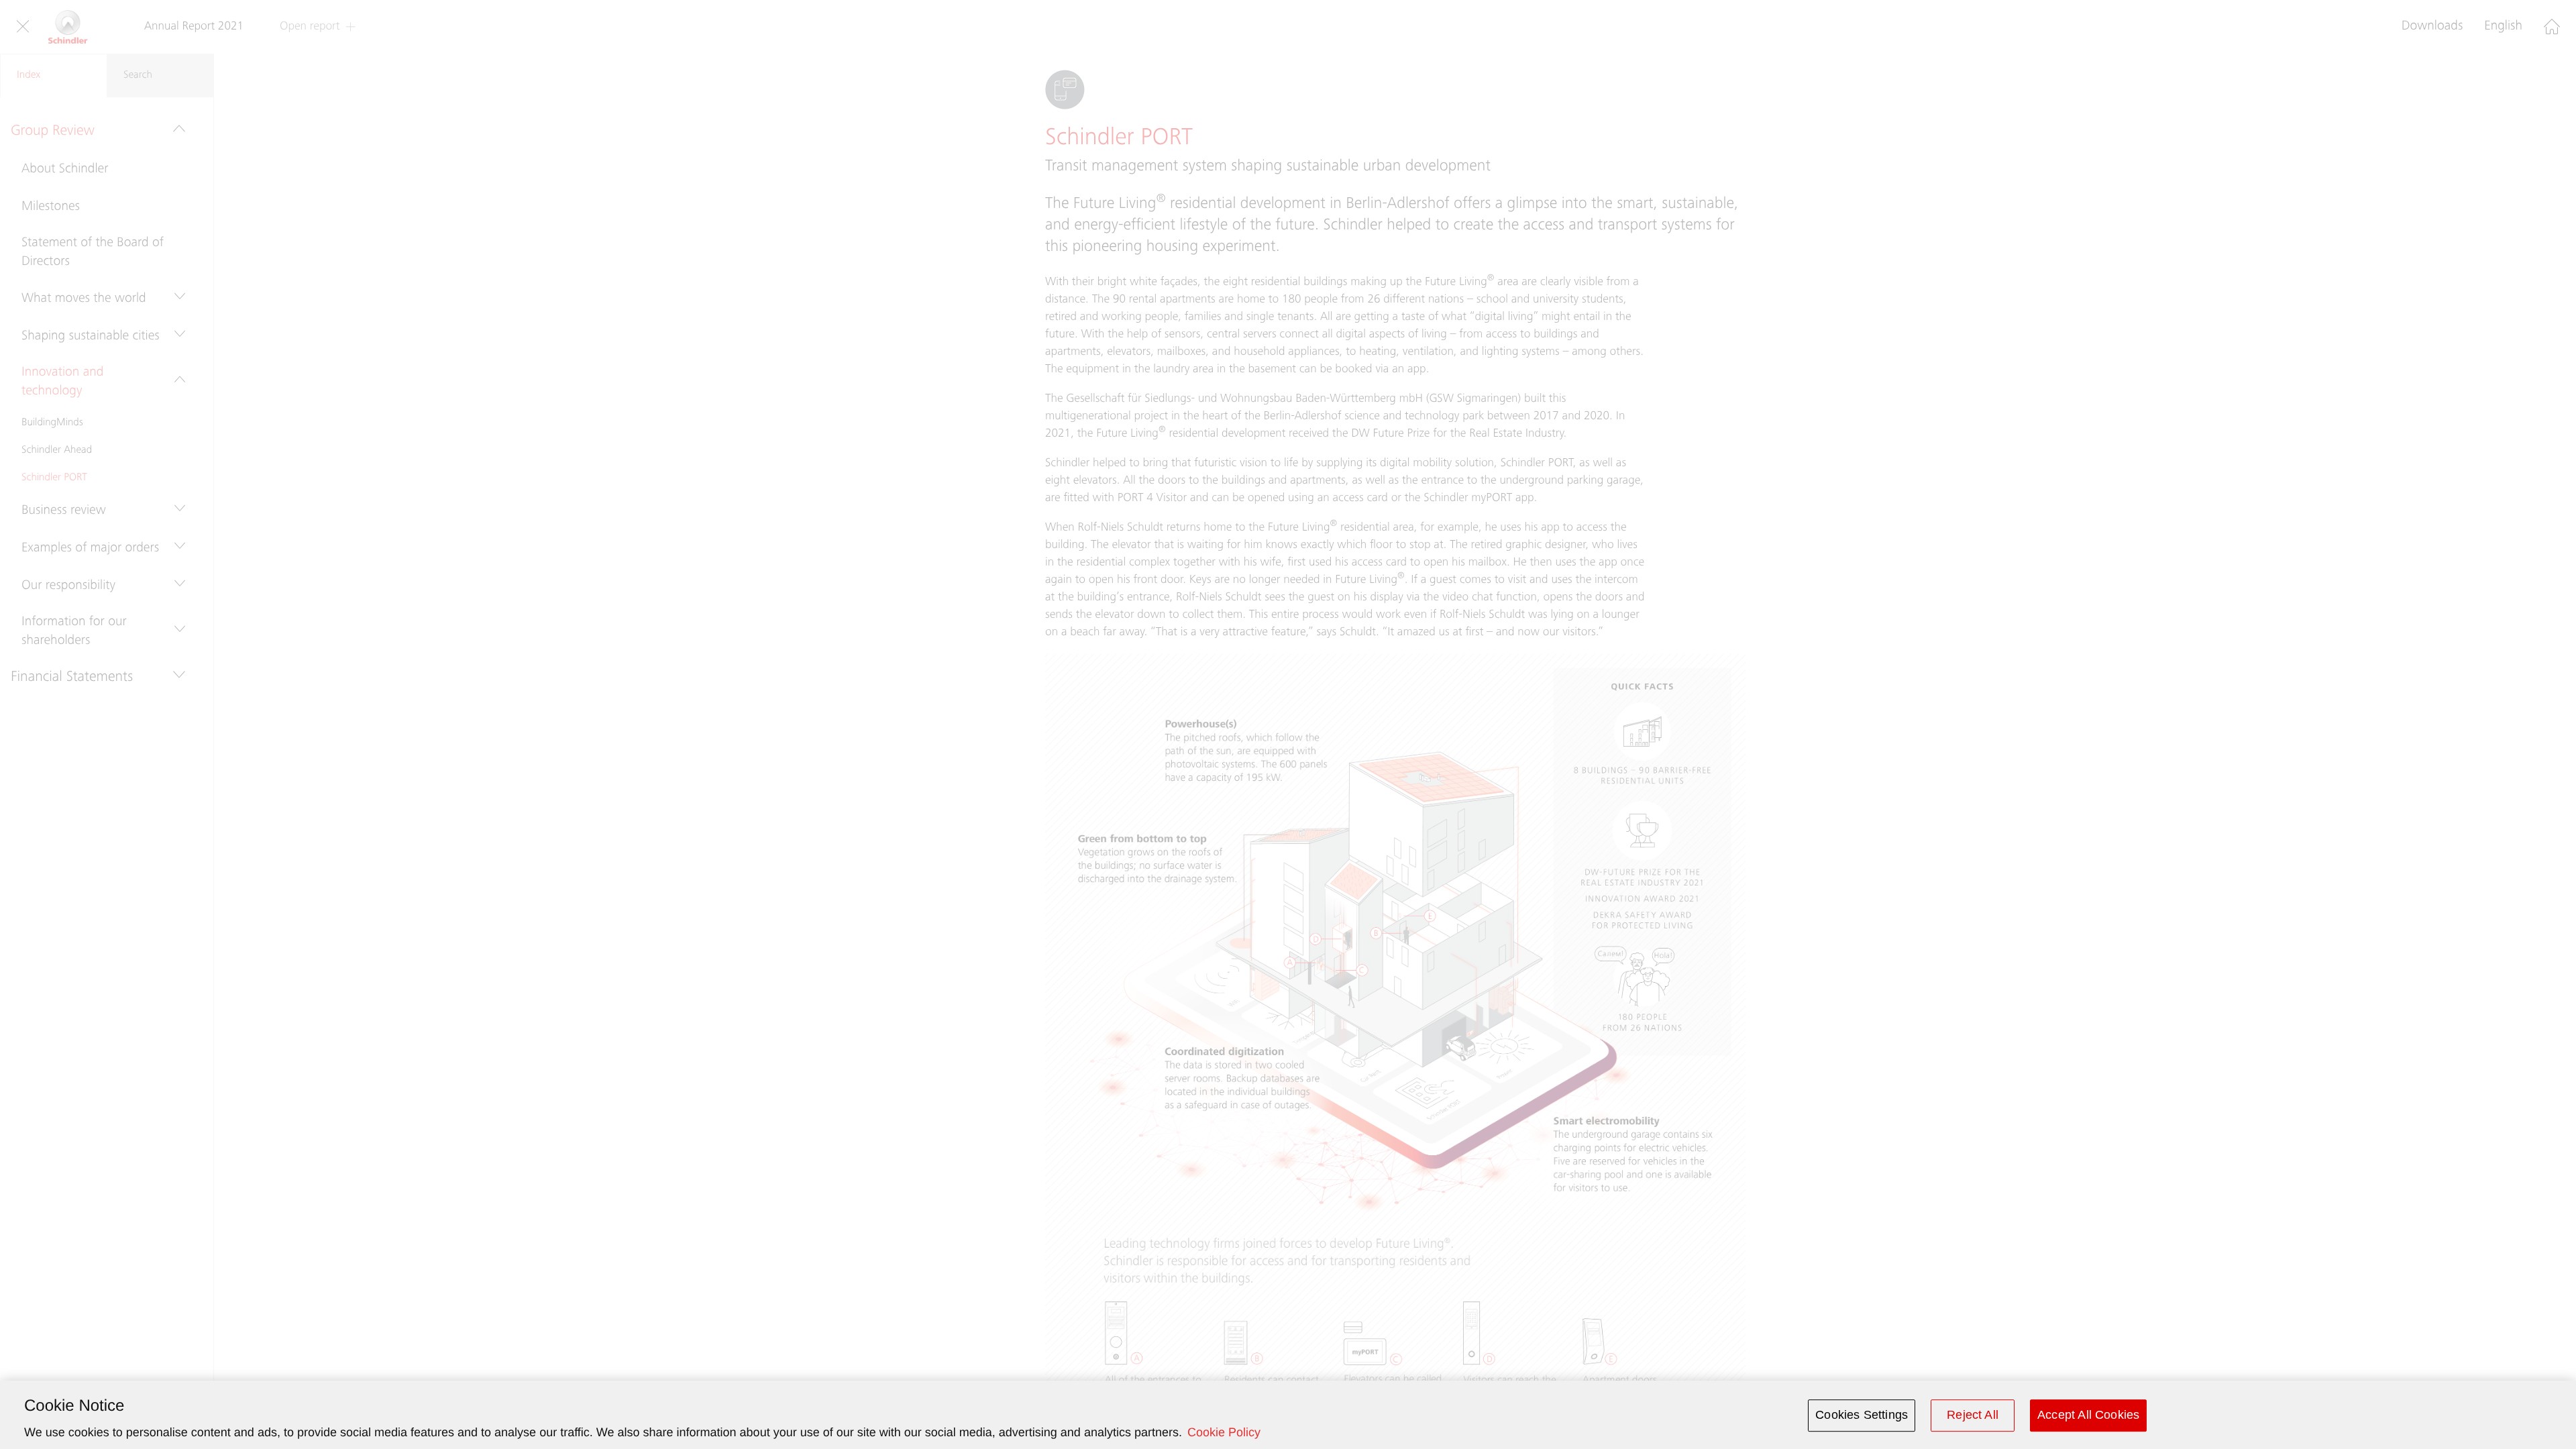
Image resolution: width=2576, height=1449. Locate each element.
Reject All (1973, 1415)
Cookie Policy (1224, 1432)
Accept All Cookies (2088, 1415)
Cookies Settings (1862, 1415)
